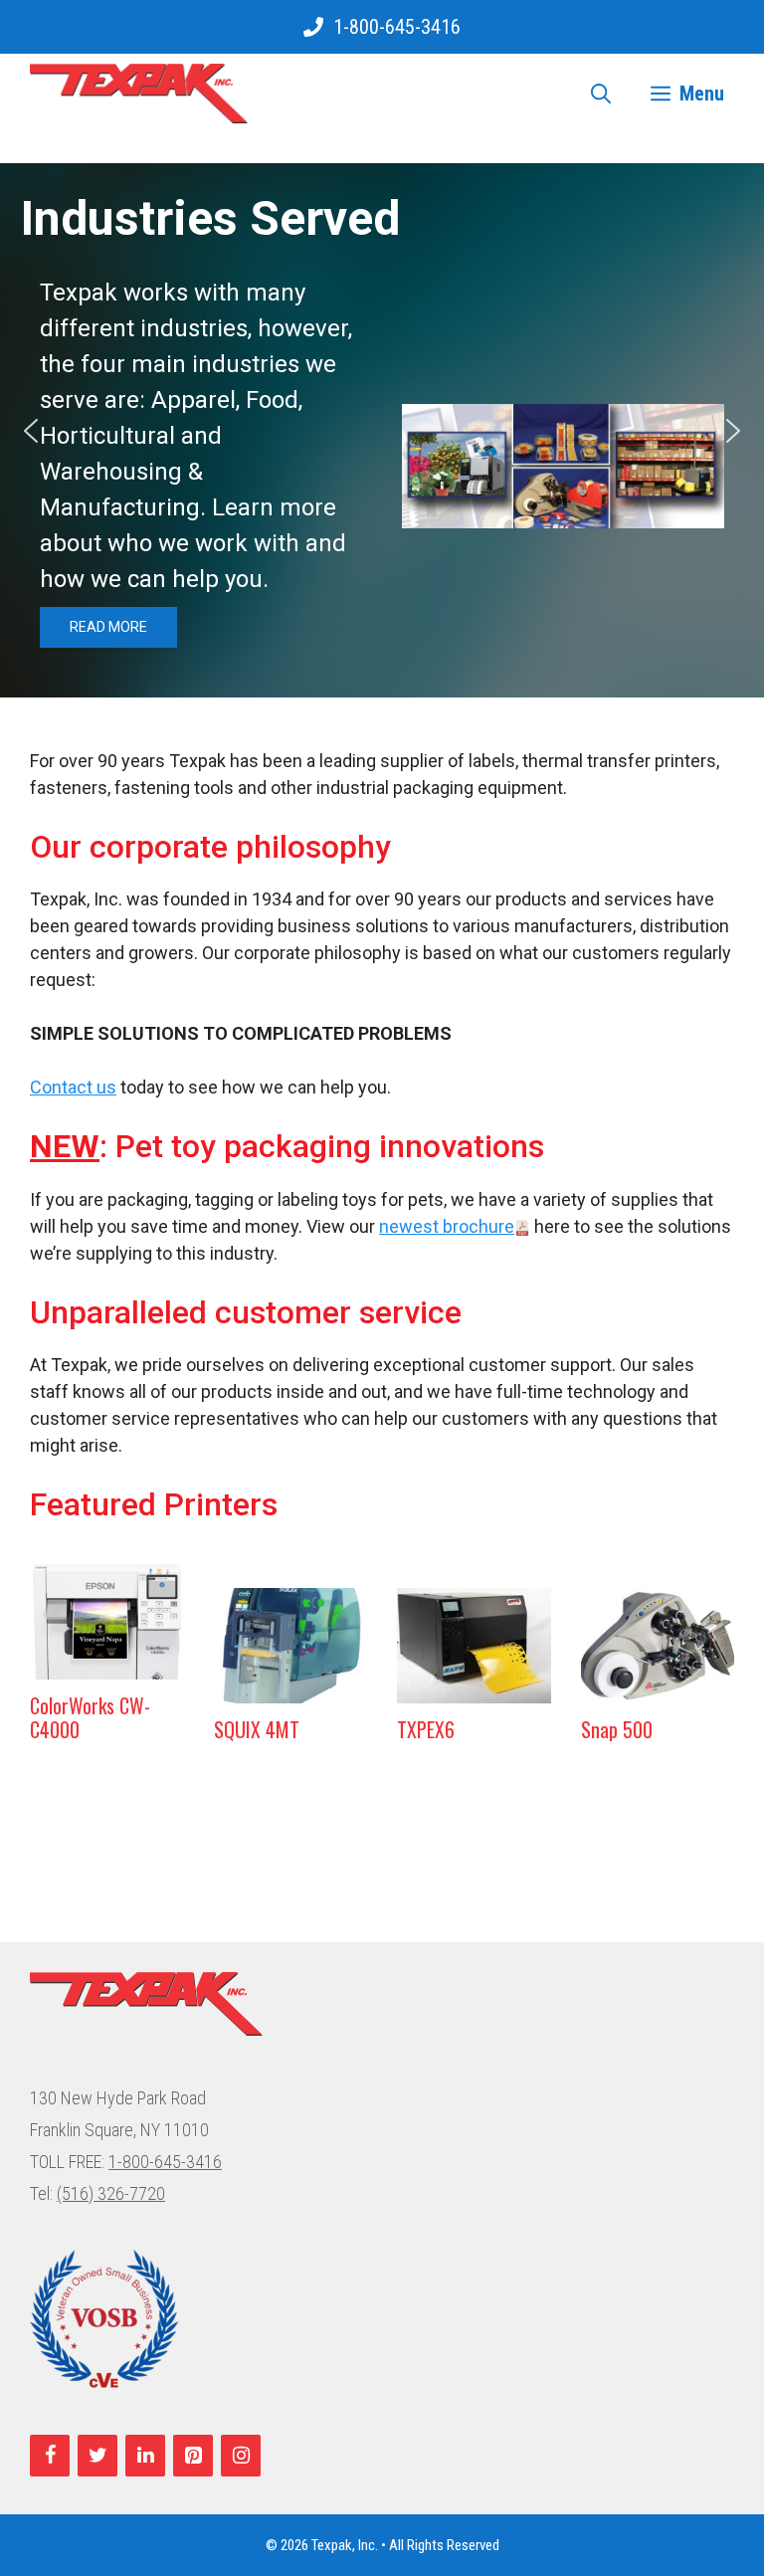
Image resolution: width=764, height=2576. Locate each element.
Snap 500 (617, 1729)
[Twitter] (97, 2456)
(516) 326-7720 (111, 2193)
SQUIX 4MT (257, 1729)
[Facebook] (50, 2456)
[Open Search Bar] (601, 94)
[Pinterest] (193, 2456)
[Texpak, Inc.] (139, 94)
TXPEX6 (426, 1729)
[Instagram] (241, 2456)
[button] (31, 431)
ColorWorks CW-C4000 (90, 1717)
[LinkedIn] (145, 2456)
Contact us (73, 1087)
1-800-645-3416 (397, 27)
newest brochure (447, 1226)
